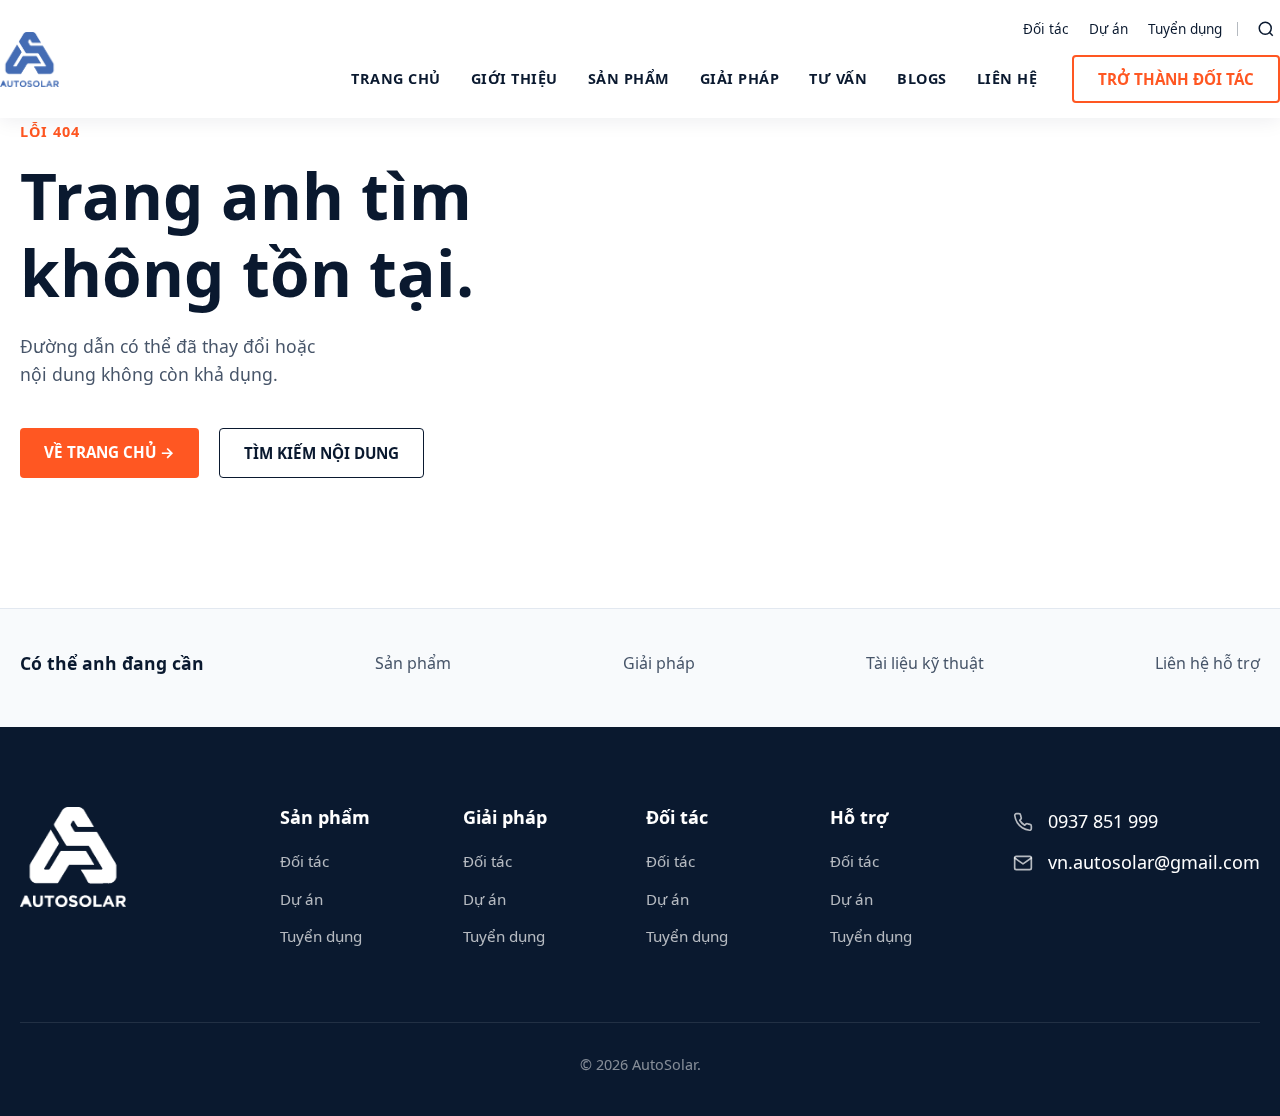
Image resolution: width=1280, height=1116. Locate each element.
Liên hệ (1007, 78)
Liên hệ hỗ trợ (1207, 663)
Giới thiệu (514, 78)
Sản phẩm (629, 78)
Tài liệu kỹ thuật (925, 663)
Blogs (922, 78)
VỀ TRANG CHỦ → (109, 452)
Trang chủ (396, 78)
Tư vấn (838, 78)
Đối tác (1046, 28)
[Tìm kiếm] (1266, 29)
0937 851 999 (1103, 821)
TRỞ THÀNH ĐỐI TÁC (1176, 79)
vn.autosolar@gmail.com (1154, 862)
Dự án (1108, 28)
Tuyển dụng (1185, 28)
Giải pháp (740, 78)
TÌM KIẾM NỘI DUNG (321, 453)
